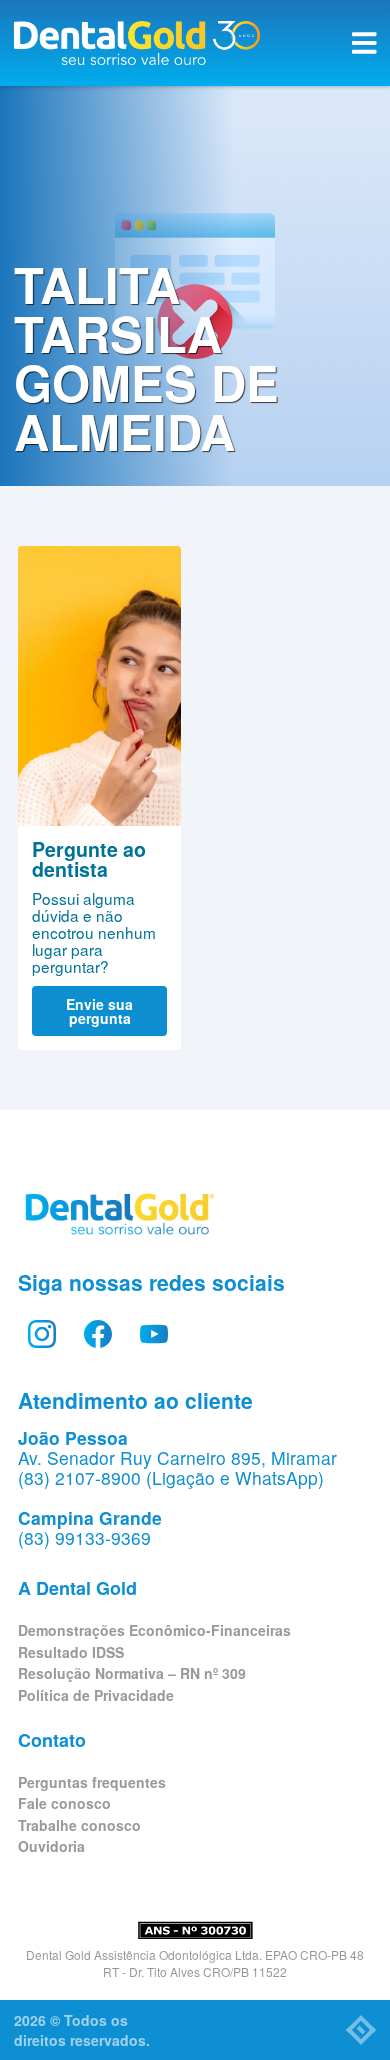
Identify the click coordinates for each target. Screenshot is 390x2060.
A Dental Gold (77, 1588)
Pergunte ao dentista (99, 686)
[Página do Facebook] (98, 1334)
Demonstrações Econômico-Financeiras (154, 1630)
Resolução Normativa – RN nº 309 (132, 1673)
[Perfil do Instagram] (42, 1334)
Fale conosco (64, 1803)
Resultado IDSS (71, 1652)
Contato (52, 1740)
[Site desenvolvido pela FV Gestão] (361, 2030)
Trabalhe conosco (79, 1825)
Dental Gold (137, 43)
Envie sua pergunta (99, 1011)
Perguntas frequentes (92, 1782)
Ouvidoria (51, 1846)
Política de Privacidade (96, 1695)
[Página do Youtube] (154, 1334)
